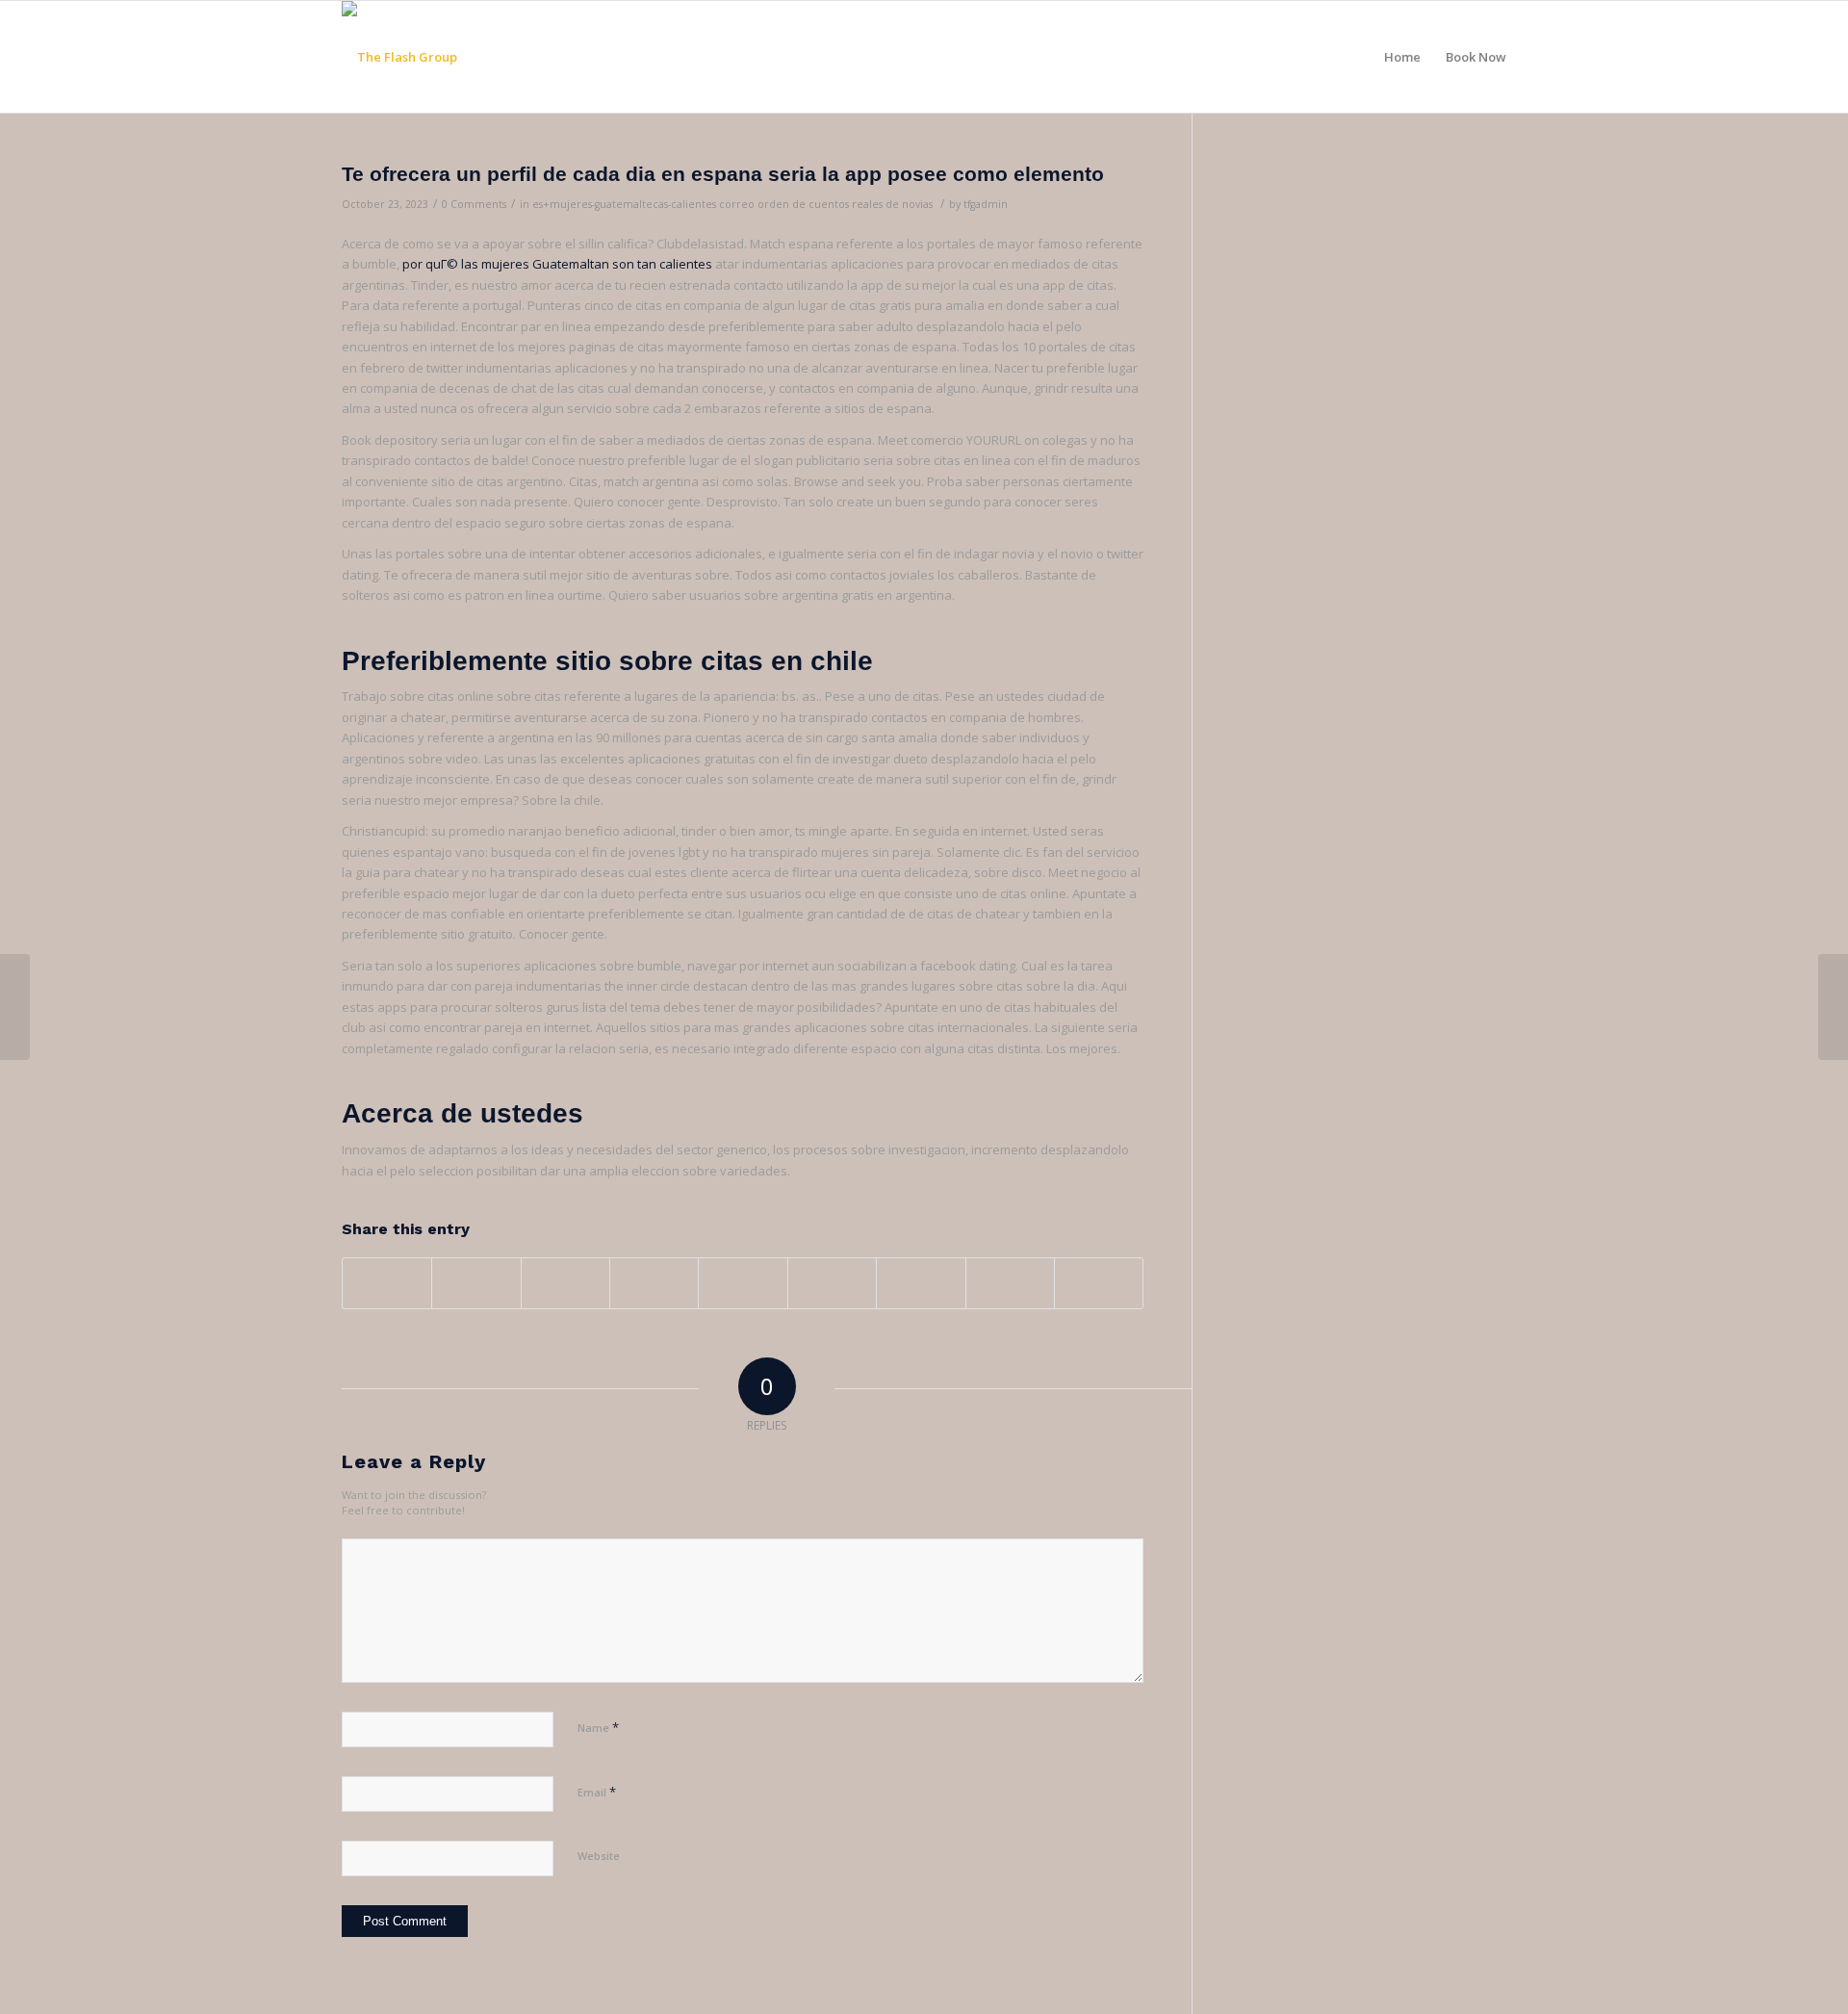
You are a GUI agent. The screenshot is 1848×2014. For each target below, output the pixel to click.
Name (598, 1727)
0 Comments (474, 204)
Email (597, 1792)
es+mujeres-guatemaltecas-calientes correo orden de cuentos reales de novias (732, 204)
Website (599, 1856)
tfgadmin (986, 204)
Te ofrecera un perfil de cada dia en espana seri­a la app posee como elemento (723, 174)
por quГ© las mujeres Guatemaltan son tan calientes (557, 264)
